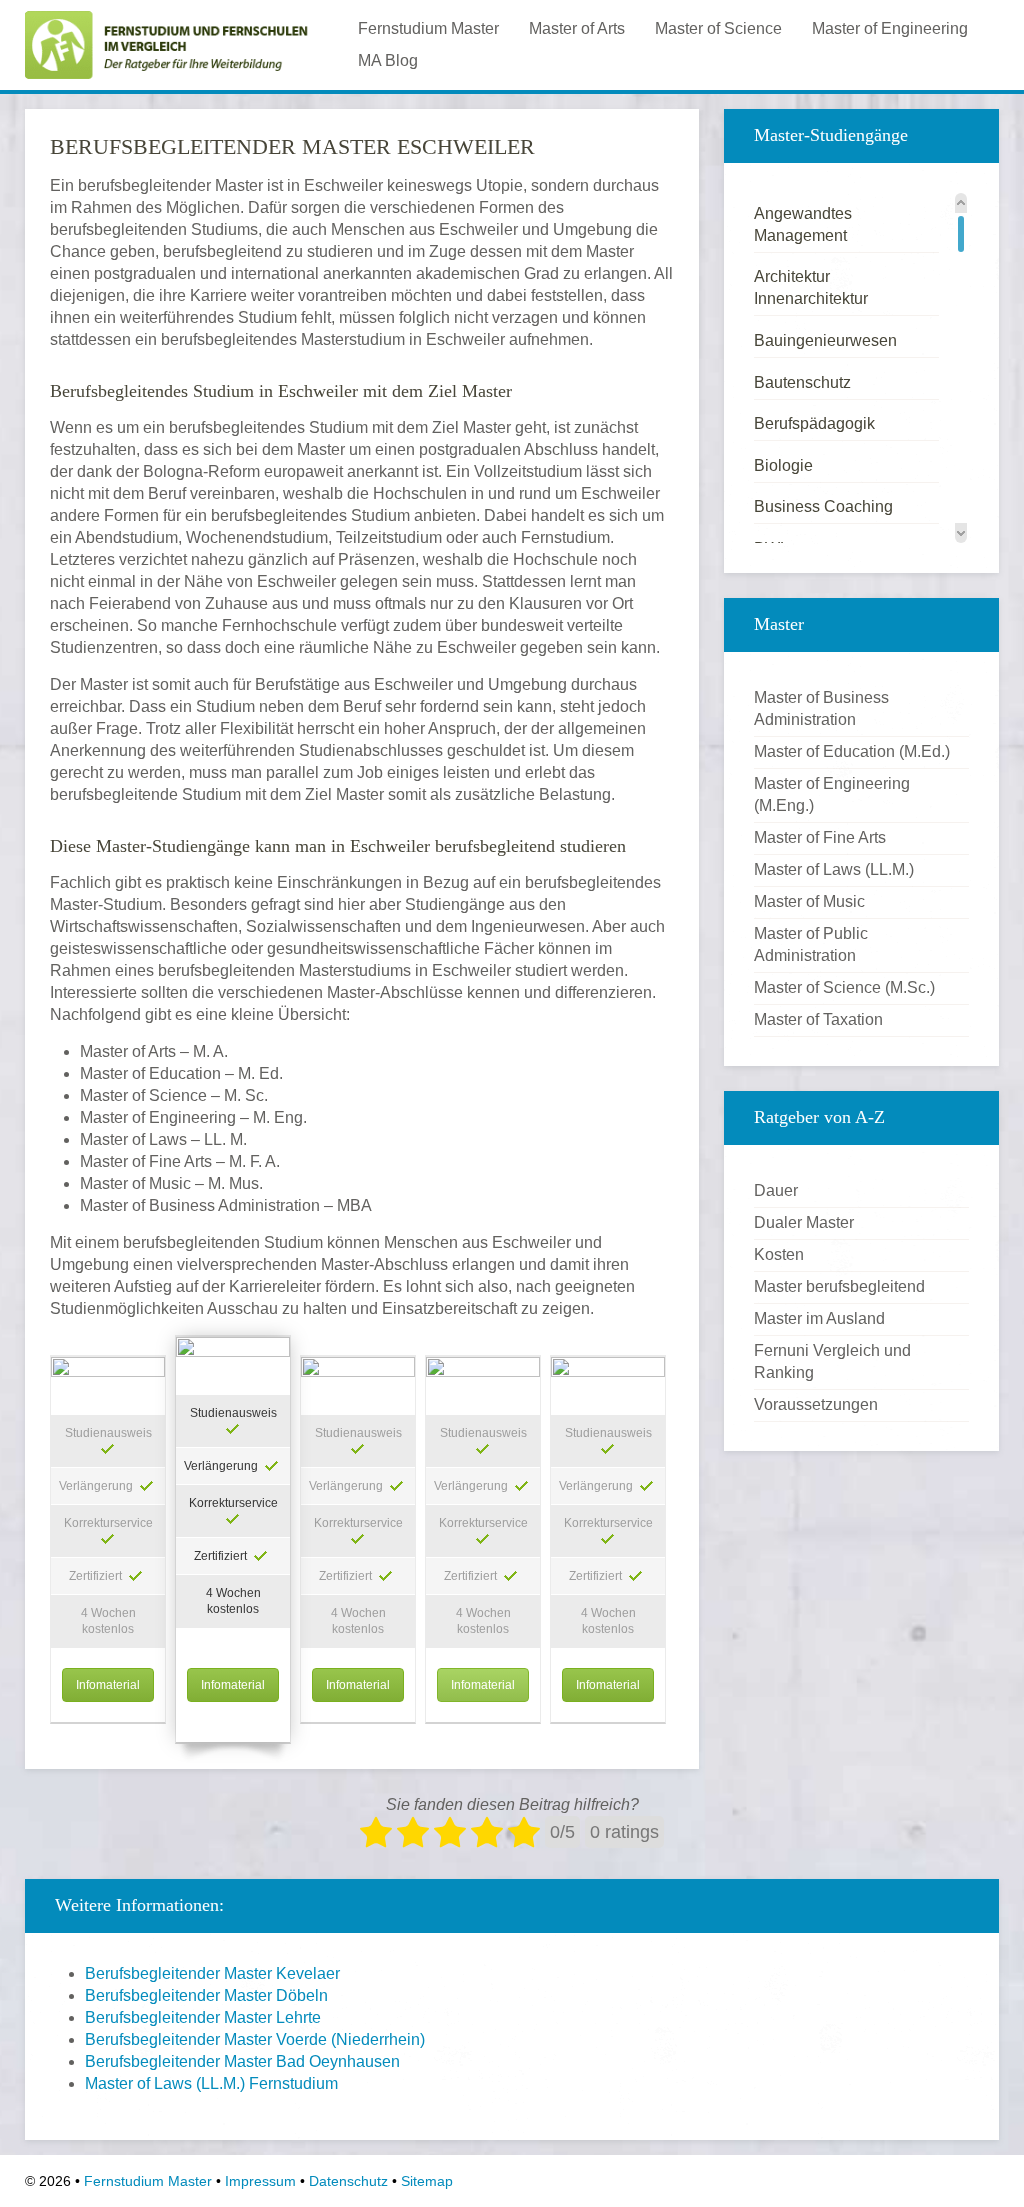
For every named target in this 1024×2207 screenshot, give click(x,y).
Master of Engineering (890, 28)
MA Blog (388, 60)
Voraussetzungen (816, 1404)
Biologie (783, 465)
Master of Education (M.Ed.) (852, 751)
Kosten (779, 1254)
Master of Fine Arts (820, 837)
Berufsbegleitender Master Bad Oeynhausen (242, 2061)
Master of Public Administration (811, 944)
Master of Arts (577, 28)
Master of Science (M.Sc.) (844, 987)
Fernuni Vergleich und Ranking (832, 1361)
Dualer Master (804, 1222)
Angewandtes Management (803, 224)
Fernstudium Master (428, 28)
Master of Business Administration (821, 708)
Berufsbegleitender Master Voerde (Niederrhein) (255, 2039)
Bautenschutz (802, 382)
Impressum (260, 2181)
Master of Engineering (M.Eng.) (832, 794)
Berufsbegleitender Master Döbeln (206, 1995)
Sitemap (427, 2181)
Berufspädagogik (814, 423)
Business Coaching (823, 506)
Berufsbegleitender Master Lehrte (203, 2017)
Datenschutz (348, 2181)
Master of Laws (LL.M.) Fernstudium (211, 2083)
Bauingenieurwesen (825, 340)
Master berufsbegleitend (839, 1286)
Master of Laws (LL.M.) (834, 869)
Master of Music (809, 901)
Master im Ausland (819, 1318)
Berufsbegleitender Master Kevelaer (212, 1973)
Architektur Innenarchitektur (811, 287)
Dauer (776, 1190)
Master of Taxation (818, 1019)
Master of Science (718, 28)
